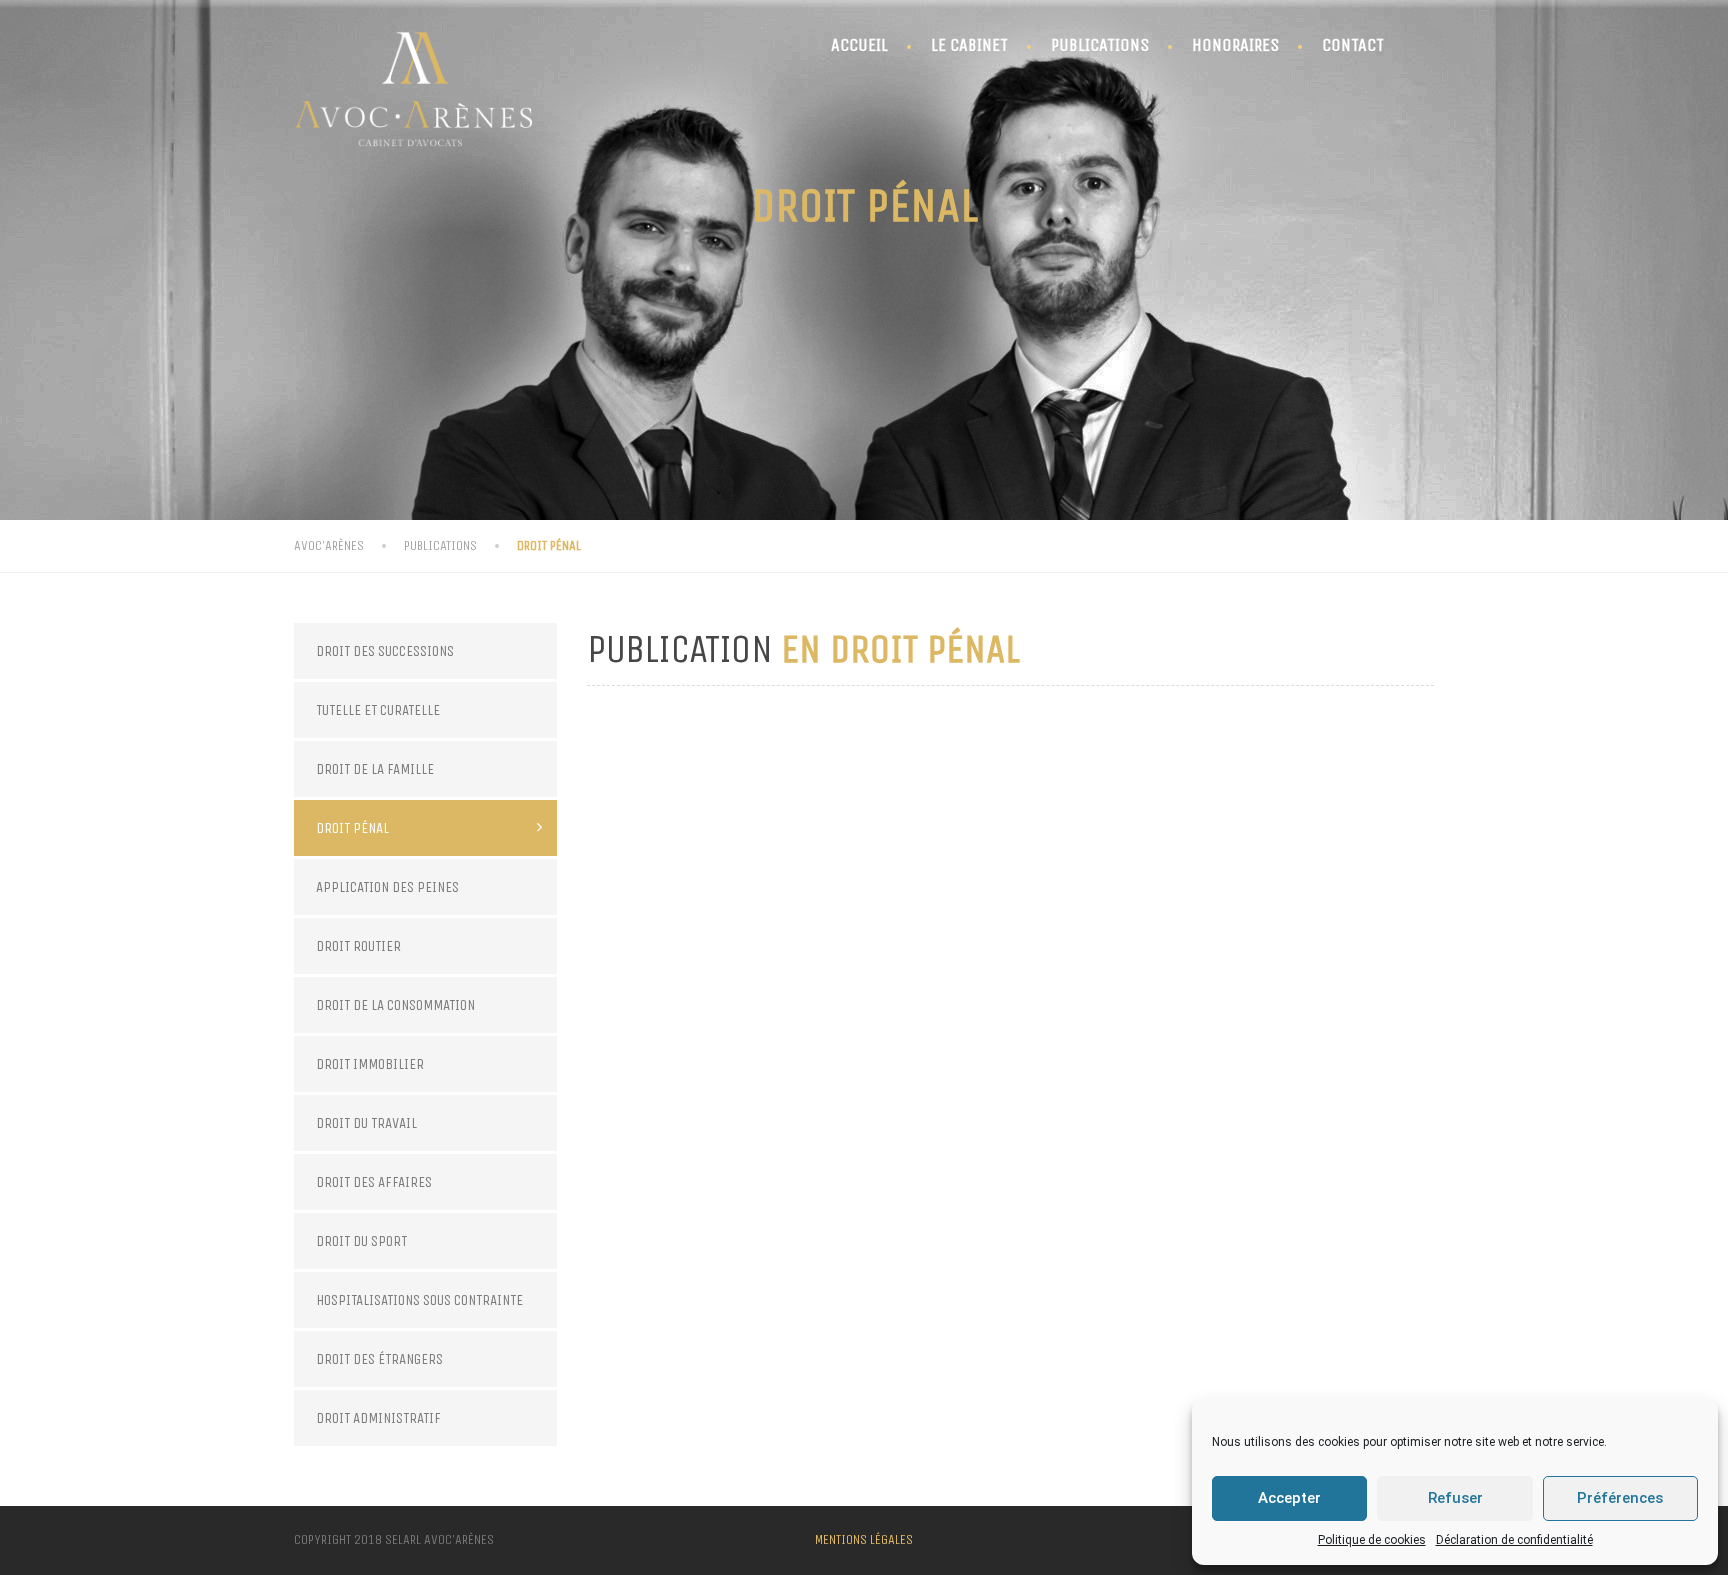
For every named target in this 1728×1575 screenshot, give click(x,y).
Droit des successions (385, 651)
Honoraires (1235, 45)
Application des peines (387, 887)
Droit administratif (378, 1418)
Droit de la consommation (395, 1005)
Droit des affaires (374, 1182)
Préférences (1620, 1498)
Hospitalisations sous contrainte (419, 1300)
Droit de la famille (375, 769)
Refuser (1455, 1498)
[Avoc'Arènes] (414, 82)
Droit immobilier (370, 1064)
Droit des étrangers (379, 1359)
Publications (1100, 45)
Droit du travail (366, 1123)
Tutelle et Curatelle (378, 710)
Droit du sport (361, 1241)
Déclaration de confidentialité (1514, 1540)
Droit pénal (352, 828)
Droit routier (358, 946)
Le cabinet (969, 45)
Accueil (859, 45)
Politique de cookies (1372, 1540)
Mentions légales (864, 1539)
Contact (1353, 45)
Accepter (1289, 1498)
